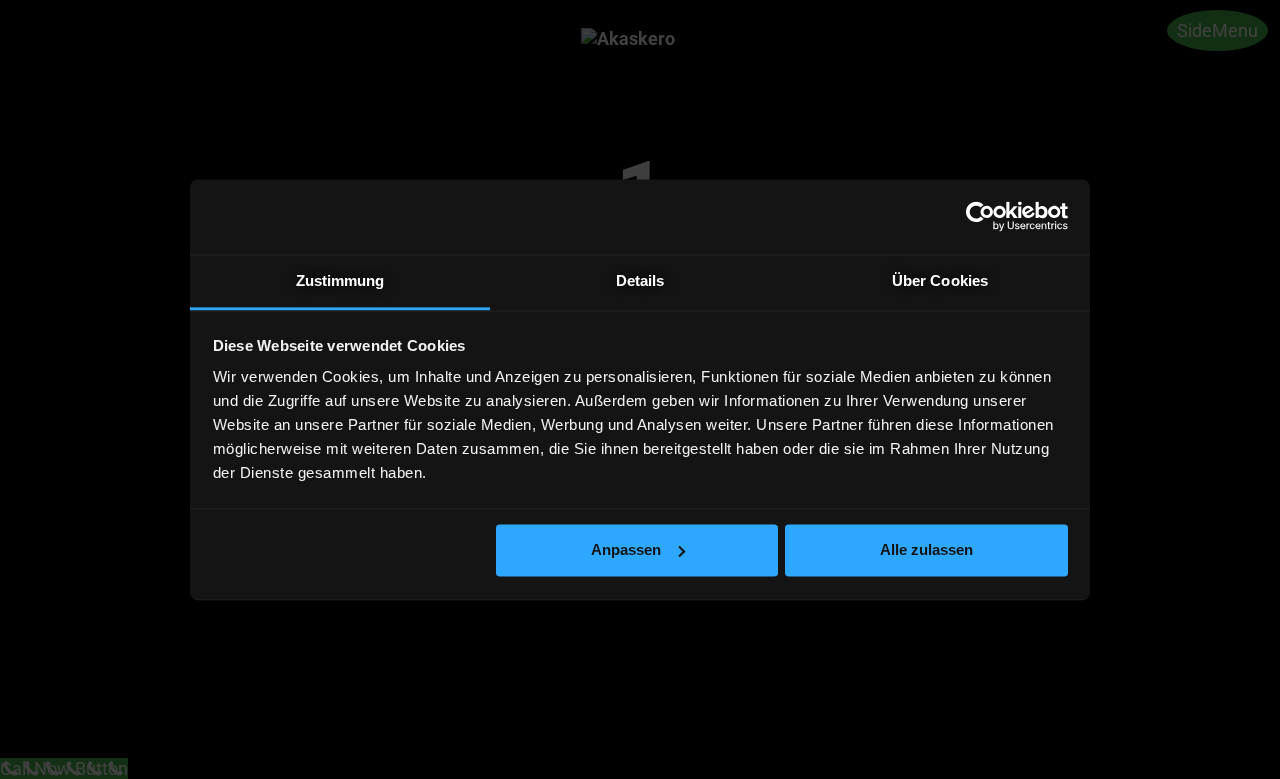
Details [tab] (640, 280)
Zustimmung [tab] (340, 280)
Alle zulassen (926, 549)
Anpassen (626, 549)
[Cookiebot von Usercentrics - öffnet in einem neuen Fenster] (980, 216)
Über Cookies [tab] (940, 280)
